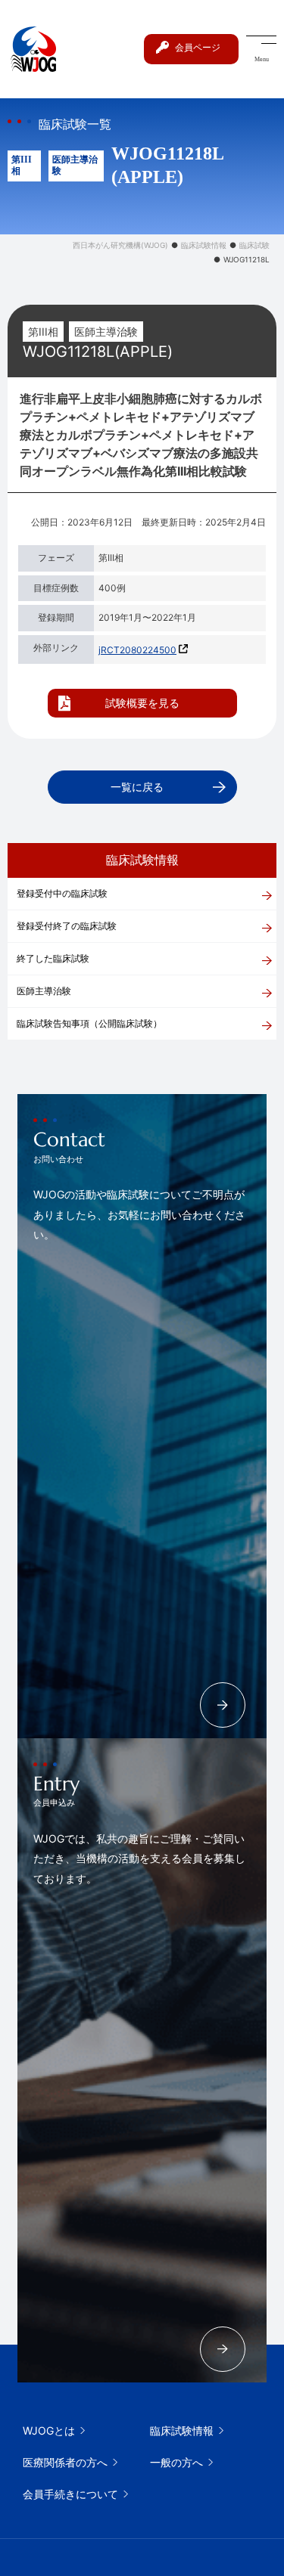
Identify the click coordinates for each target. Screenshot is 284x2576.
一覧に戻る (137, 787)
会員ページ (198, 47)
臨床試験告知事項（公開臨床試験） (89, 1023)
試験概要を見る (142, 703)
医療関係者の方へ (65, 2462)
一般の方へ (176, 2462)
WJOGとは (49, 2430)
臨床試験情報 (182, 2430)
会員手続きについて (70, 2494)
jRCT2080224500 (137, 650)
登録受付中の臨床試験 (62, 893)
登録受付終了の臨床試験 (67, 926)
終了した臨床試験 (53, 958)
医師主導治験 (44, 991)
